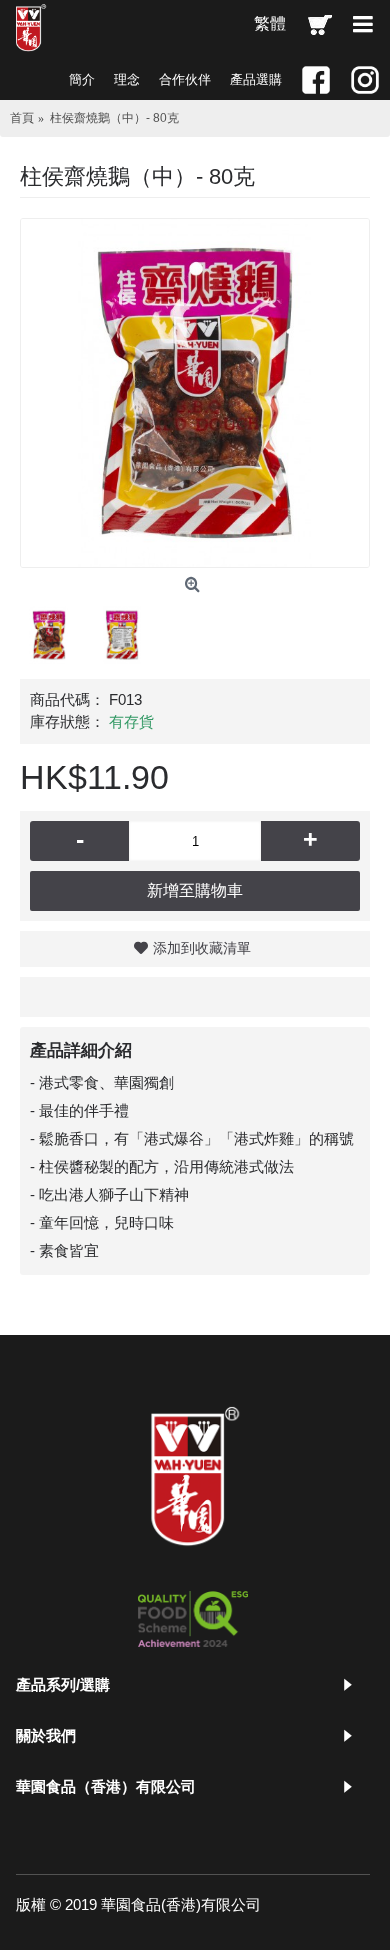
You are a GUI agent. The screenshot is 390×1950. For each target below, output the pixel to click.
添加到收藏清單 (202, 948)
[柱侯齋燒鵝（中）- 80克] (195, 393)
